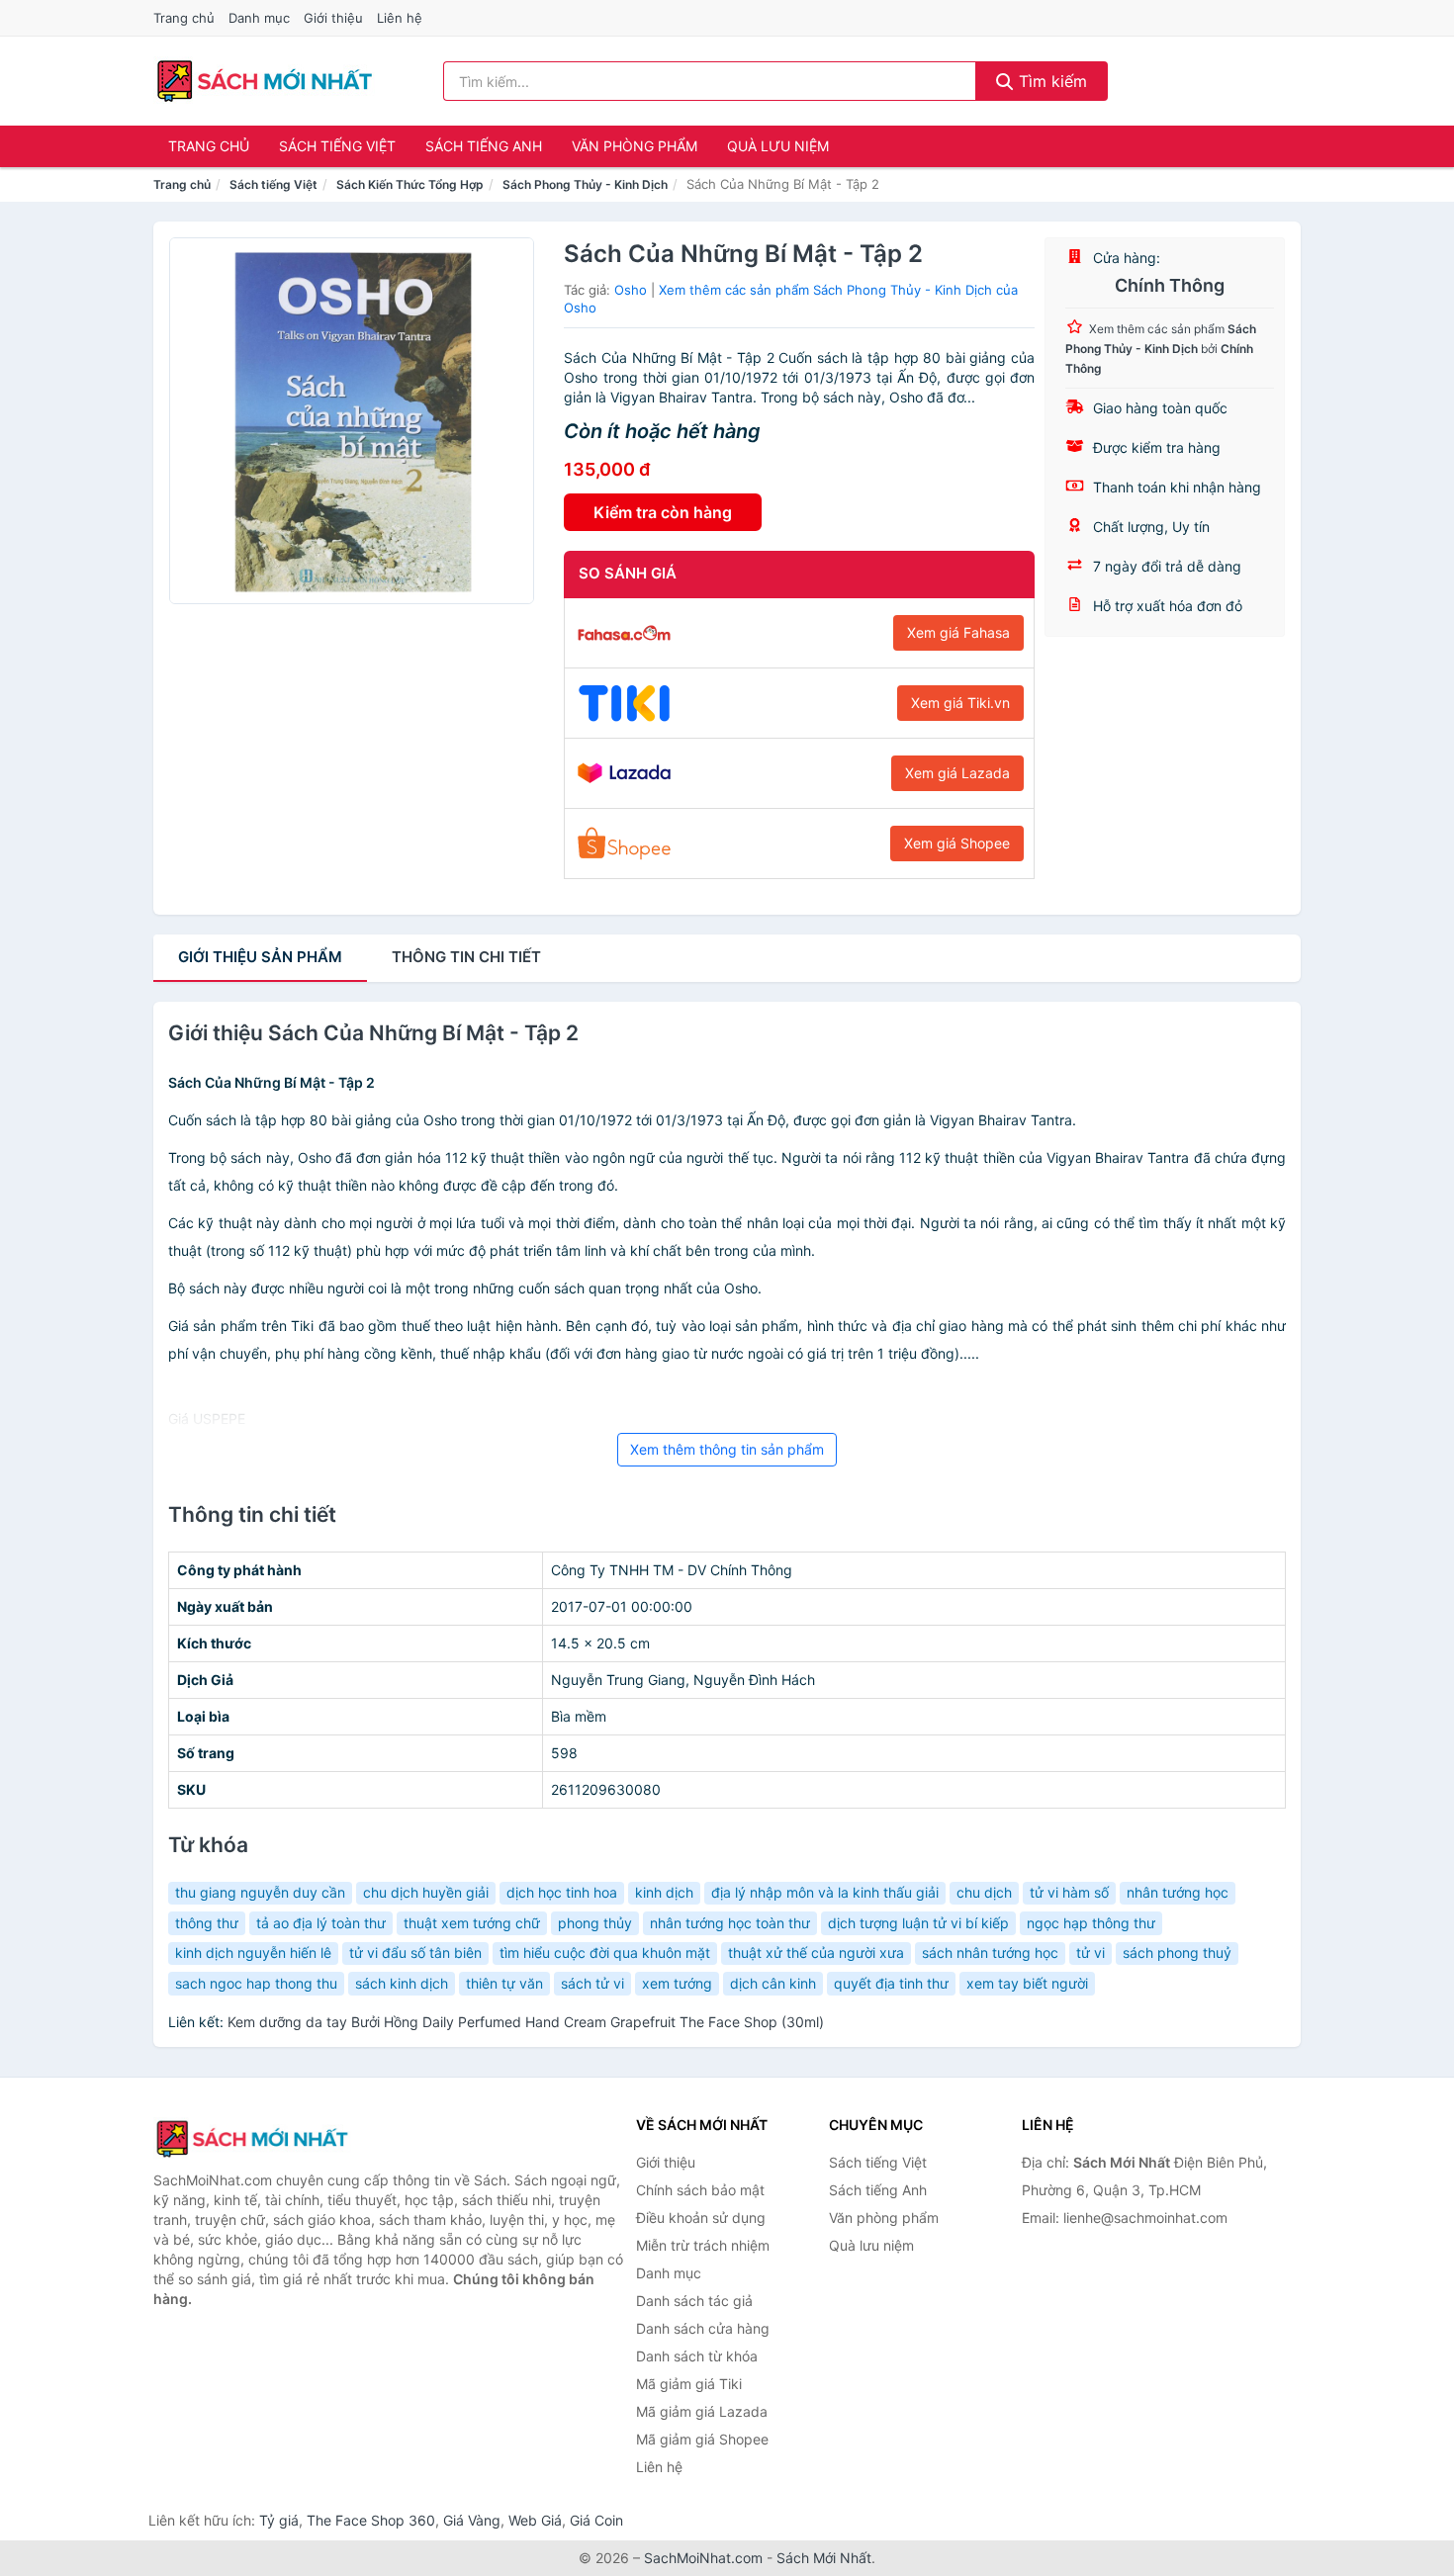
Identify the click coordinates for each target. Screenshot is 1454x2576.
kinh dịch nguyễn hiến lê (253, 1953)
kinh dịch (664, 1892)
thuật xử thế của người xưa (816, 1953)
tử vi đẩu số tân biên (415, 1953)
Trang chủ (184, 18)
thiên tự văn (504, 1983)
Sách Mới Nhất (824, 2558)
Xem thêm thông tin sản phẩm (727, 1449)
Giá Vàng (472, 2520)
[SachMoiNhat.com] (265, 81)
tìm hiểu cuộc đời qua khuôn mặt (605, 1953)
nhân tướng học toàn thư (730, 1923)
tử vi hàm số (1069, 1892)
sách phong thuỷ (1177, 1953)
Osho (631, 290)
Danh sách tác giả (694, 2301)
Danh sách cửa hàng (703, 2328)
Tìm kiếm (1050, 81)
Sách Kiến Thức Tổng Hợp (410, 184)
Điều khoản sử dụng (701, 2218)
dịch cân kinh (773, 1983)
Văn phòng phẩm (635, 146)
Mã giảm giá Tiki (689, 2384)
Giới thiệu (333, 18)
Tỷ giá (279, 2520)
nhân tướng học (1178, 1892)
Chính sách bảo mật (700, 2190)
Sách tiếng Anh (484, 146)
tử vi (1090, 1953)
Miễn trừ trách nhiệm (703, 2245)
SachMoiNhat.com (703, 2558)
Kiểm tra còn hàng (663, 512)
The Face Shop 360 (371, 2520)
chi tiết (466, 957)
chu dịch (984, 1892)
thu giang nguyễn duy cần (260, 1892)
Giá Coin (596, 2520)
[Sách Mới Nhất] (252, 2139)
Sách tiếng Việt (337, 146)
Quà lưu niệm (778, 146)
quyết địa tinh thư (891, 1983)
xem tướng (677, 1983)
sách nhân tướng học (990, 1953)
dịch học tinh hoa (562, 1892)
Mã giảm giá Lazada (702, 2411)
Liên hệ (400, 18)
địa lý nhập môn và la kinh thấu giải (825, 1892)
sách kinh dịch (402, 1983)
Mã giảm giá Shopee (702, 2439)
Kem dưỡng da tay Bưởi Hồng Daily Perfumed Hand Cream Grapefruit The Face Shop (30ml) (526, 2022)
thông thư (207, 1923)
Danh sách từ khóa (697, 2356)
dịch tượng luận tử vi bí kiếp (918, 1923)
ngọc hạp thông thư (1091, 1923)
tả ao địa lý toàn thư (321, 1923)
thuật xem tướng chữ (472, 1923)
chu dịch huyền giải (426, 1892)
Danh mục (259, 18)
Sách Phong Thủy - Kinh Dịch (585, 184)
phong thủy (595, 1923)
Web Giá (535, 2520)
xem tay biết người (1027, 1983)
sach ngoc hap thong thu (256, 1983)
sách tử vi (592, 1983)
